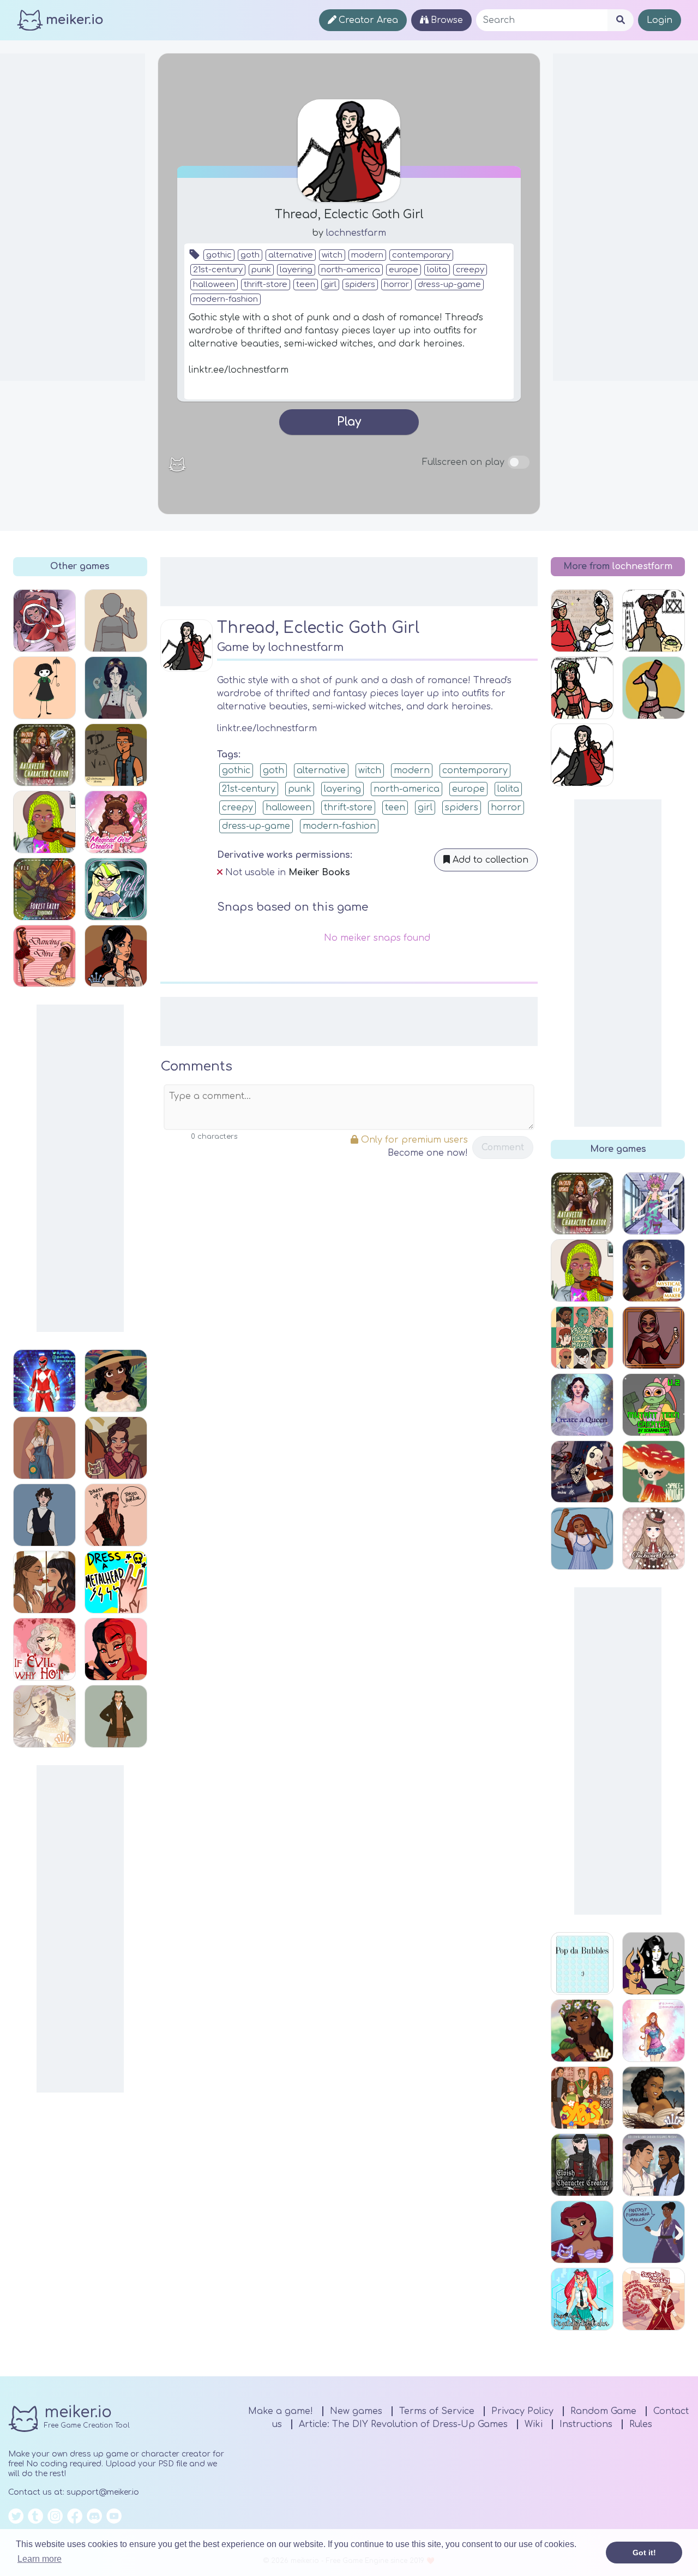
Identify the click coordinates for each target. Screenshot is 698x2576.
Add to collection (489, 860)
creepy (470, 270)
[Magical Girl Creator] (116, 822)
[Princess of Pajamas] (582, 1538)
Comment (503, 1147)
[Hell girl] (116, 889)
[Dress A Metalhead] (116, 1582)
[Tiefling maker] (654, 1964)
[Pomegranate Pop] (116, 1448)
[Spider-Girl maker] (582, 1472)
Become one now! (428, 1153)
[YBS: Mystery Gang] (582, 2098)
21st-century (218, 270)
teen (306, 285)
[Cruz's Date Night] (116, 1515)
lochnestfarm (356, 233)
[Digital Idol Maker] (582, 2299)
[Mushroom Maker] (654, 1472)
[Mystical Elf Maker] (654, 1271)
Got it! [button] (644, 2553)
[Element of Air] (44, 1716)
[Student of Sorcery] (654, 2299)
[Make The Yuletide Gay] (654, 2165)
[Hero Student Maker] (654, 1203)
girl (330, 285)
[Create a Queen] (582, 1405)
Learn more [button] (40, 2559)
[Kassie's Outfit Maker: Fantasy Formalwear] (654, 2232)
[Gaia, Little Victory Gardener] (654, 621)
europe (404, 270)
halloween (214, 285)
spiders (360, 285)
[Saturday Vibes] (44, 822)
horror (396, 285)
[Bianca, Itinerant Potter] (582, 688)
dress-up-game (449, 285)
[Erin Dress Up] (44, 1448)
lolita (437, 270)
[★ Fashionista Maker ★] (654, 1338)
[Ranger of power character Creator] (44, 1381)
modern (367, 255)
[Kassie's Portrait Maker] (582, 1338)
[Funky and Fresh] (44, 1515)
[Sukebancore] (116, 956)
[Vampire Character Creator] (116, 1649)
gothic (219, 255)
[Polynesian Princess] (582, 2031)
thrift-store (266, 285)
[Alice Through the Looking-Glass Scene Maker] (582, 621)
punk (261, 270)
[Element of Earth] (654, 2098)
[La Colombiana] (116, 1381)
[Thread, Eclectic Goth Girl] (582, 755)
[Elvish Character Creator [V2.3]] (582, 2165)
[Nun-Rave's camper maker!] (116, 621)
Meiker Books (319, 872)
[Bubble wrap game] (582, 1964)
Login (660, 20)
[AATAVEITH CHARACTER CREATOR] (44, 755)
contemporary (421, 255)
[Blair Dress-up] (116, 688)
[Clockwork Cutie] (654, 1538)
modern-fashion (225, 299)
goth (250, 255)
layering (296, 270)
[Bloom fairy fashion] (654, 2031)
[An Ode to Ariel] (582, 2232)
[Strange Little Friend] (44, 688)
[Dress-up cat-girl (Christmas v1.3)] (44, 621)
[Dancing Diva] (44, 956)
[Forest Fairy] (44, 889)
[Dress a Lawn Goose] (654, 688)
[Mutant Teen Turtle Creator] (654, 1405)
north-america (351, 270)
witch (332, 255)
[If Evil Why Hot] (44, 1649)
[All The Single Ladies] (44, 1582)
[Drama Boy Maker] (116, 755)
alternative (291, 255)
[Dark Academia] (116, 1716)
